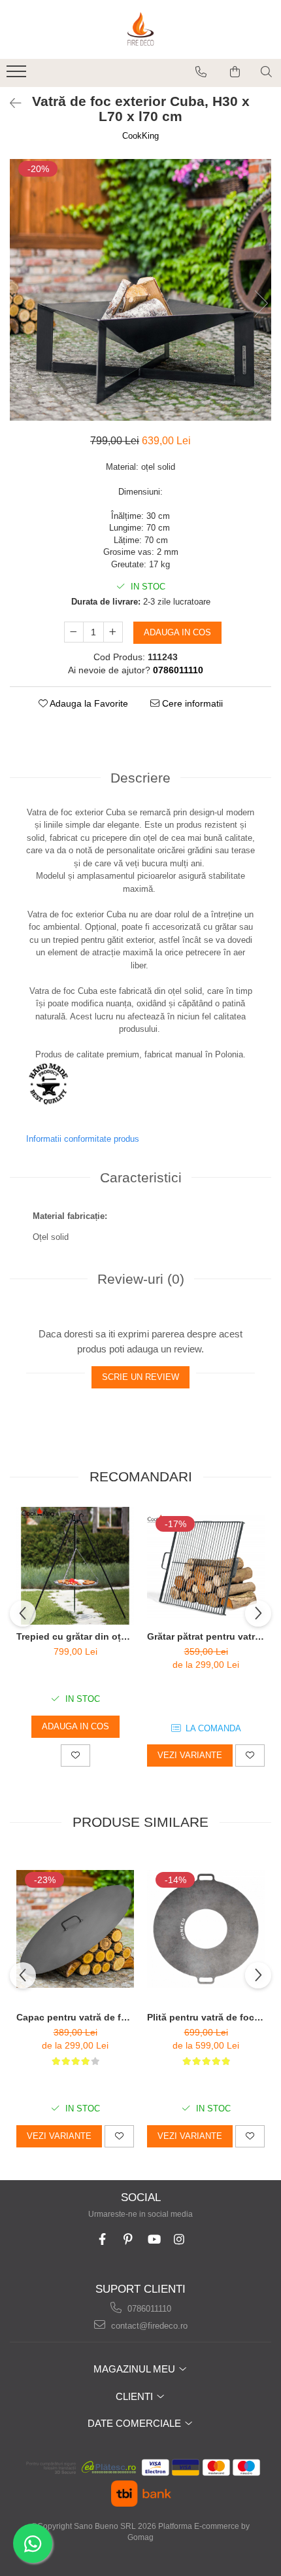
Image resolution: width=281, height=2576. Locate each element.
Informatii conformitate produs (83, 1139)
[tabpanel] (140, 290)
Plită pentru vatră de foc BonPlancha (206, 2017)
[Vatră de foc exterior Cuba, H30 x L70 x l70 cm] (140, 290)
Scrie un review (140, 1377)
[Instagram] (179, 2239)
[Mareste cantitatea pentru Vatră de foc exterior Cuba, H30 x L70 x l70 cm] (113, 632)
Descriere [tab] (140, 778)
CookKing (140, 136)
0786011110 (148, 2309)
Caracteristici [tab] (141, 1177)
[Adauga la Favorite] (75, 1756)
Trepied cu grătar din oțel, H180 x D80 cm (75, 1636)
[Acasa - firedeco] (140, 29)
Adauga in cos (177, 632)
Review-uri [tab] (141, 1279)
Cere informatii (191, 703)
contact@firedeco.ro (148, 2326)
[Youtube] (153, 2239)
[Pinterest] (128, 2239)
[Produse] (18, 75)
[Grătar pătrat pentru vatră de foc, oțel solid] (206, 1566)
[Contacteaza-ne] (201, 72)
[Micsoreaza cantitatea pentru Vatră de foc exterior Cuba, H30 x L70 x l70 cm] (74, 632)
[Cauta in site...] (266, 72)
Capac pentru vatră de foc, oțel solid (75, 2017)
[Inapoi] (10, 103)
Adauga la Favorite (88, 703)
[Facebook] (102, 2239)
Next (261, 303)
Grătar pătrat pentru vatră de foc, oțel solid (206, 1636)
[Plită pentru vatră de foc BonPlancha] (206, 1929)
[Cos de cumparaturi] (235, 72)
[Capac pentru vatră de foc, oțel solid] (75, 1929)
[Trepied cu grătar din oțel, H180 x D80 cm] (75, 1566)
